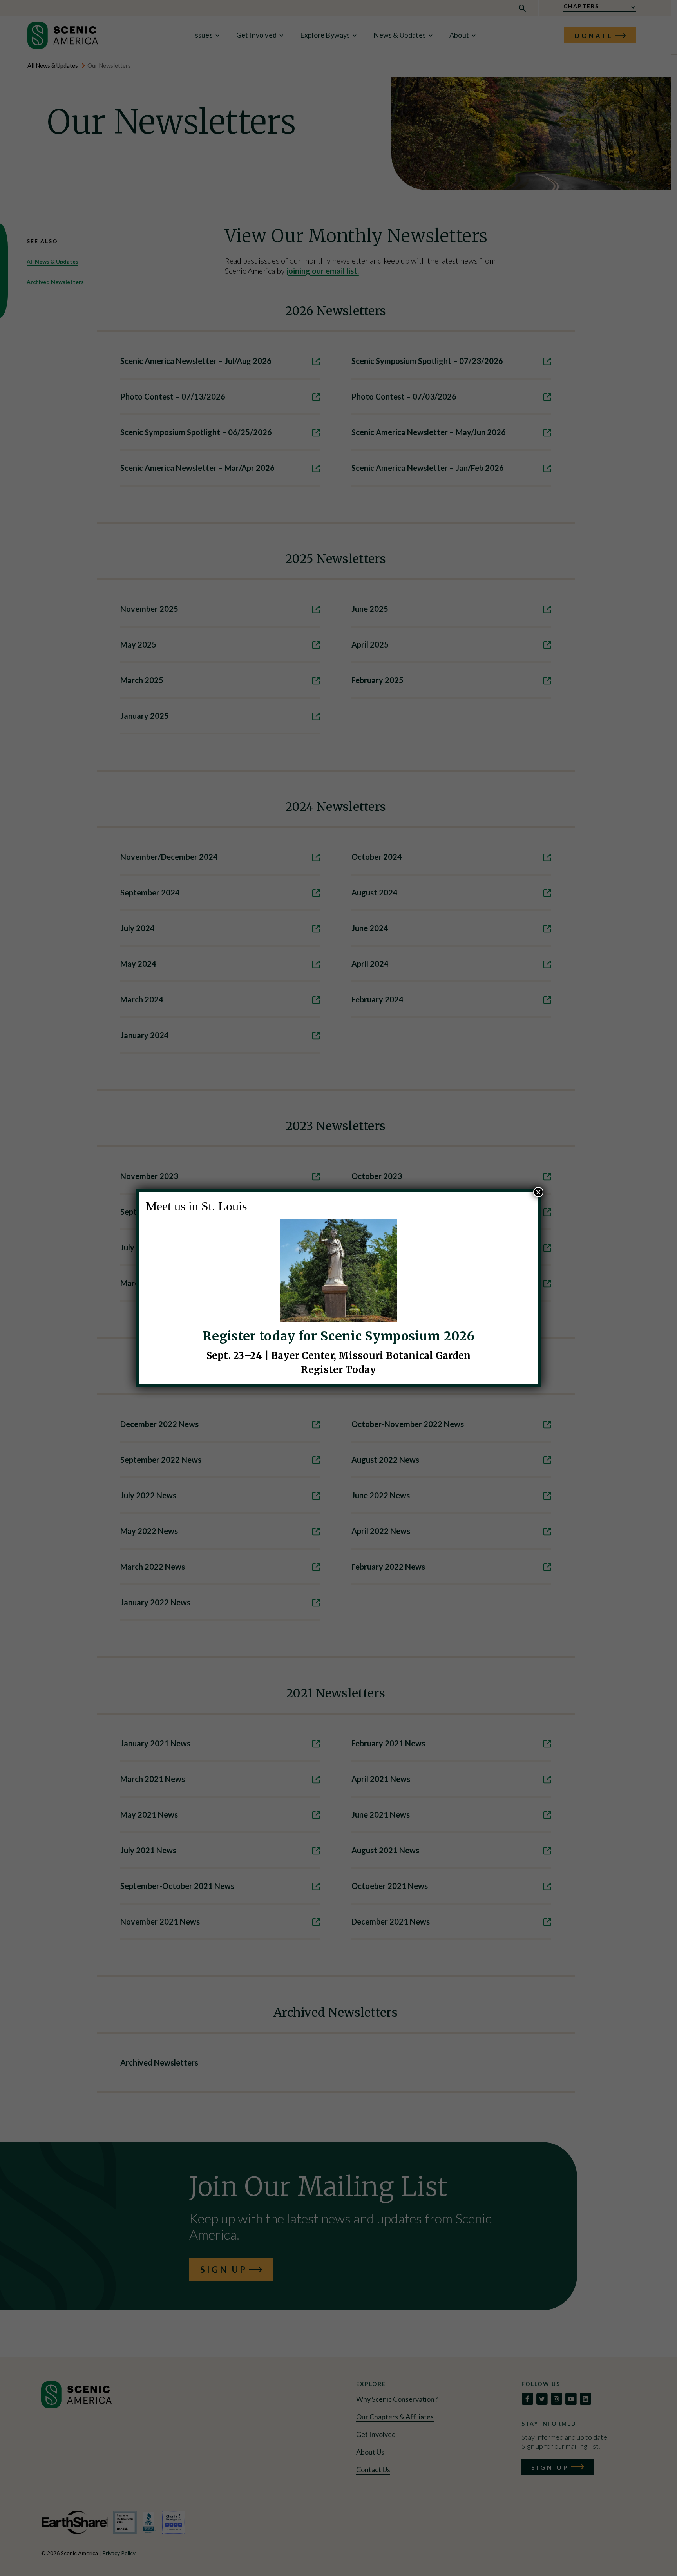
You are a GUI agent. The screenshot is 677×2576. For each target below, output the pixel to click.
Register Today (338, 1370)
